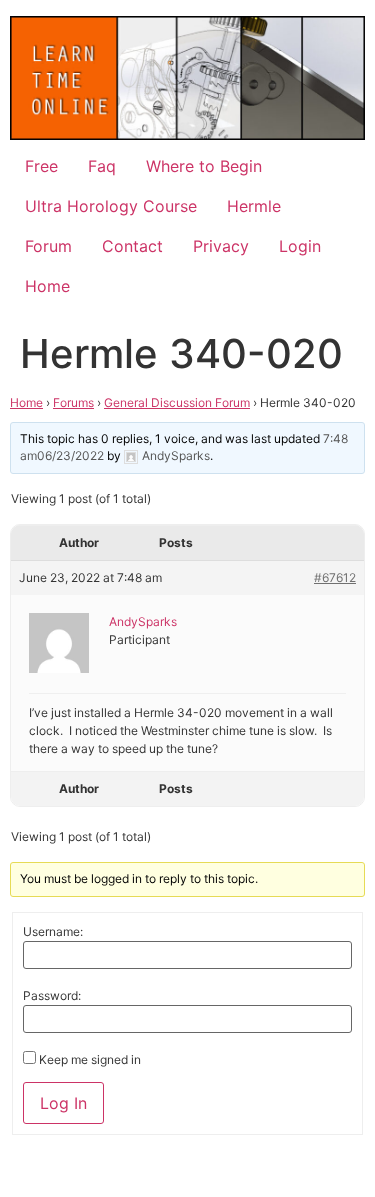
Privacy (221, 246)
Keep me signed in (90, 1060)
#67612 (335, 577)
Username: (53, 932)
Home (47, 286)
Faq (102, 166)
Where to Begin (204, 166)
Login (300, 246)
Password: (52, 996)
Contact (132, 246)
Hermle (254, 206)
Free (41, 166)
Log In (63, 1103)
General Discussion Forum (177, 402)
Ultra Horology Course (111, 206)
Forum (48, 246)
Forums (73, 402)
